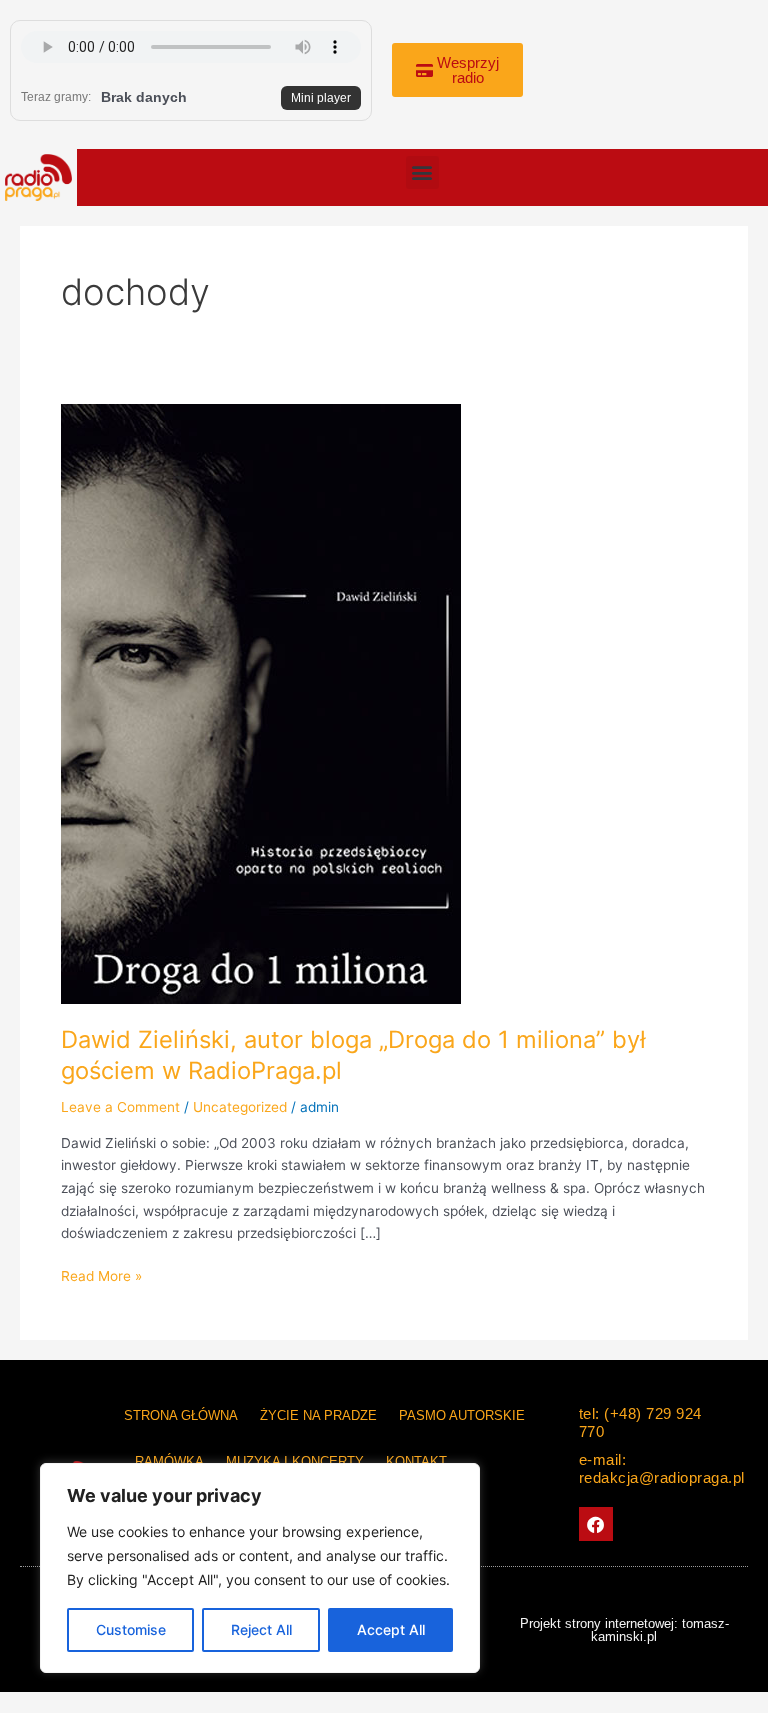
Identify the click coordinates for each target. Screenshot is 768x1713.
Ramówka (169, 1461)
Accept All (391, 1629)
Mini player (321, 98)
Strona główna (181, 1415)
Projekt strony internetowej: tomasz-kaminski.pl (624, 1630)
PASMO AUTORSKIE (462, 1415)
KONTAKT (416, 1461)
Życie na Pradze (318, 1415)
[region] (260, 1568)
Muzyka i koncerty (295, 1461)
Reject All (261, 1629)
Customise (131, 1629)
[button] (422, 172)
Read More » (101, 1274)
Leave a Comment (120, 1107)
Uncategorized (240, 1107)
